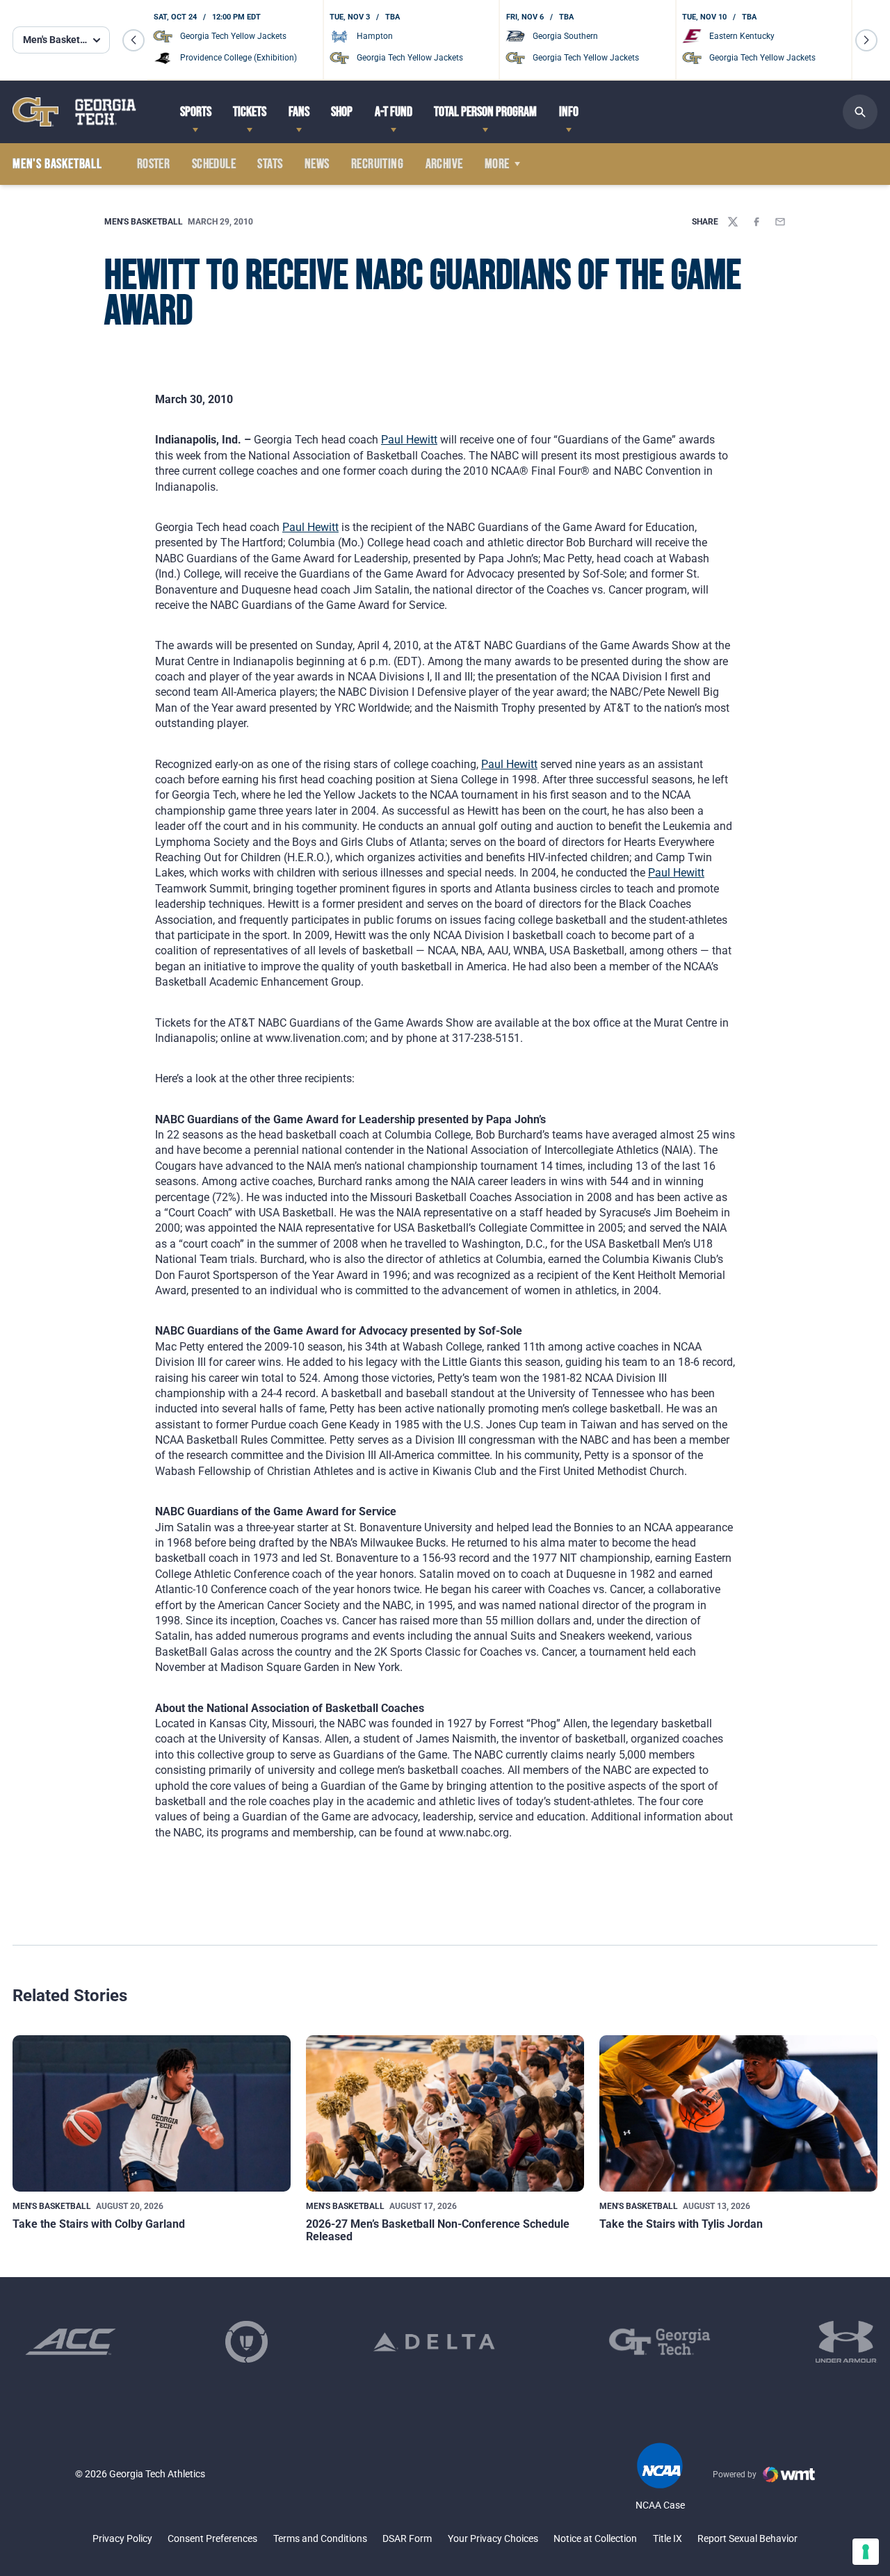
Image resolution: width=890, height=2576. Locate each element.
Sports (196, 112)
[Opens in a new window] (71, 2342)
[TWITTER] (733, 222)
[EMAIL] (780, 222)
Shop (342, 112)
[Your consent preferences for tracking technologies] (866, 2552)
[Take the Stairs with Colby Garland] (152, 2113)
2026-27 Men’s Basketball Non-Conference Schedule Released (438, 2230)
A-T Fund (394, 112)
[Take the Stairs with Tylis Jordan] (738, 2113)
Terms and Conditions (320, 2538)
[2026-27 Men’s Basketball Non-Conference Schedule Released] (445, 2113)
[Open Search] (860, 112)
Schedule (214, 164)
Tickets (250, 112)
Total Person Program (485, 112)
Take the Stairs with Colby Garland (99, 2224)
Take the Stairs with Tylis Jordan (681, 2224)
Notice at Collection (595, 2538)
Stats (270, 164)
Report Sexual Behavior (747, 2538)
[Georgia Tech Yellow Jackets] (74, 112)
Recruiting (377, 164)
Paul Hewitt (409, 440)
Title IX (667, 2538)
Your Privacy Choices (493, 2538)
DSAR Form (407, 2538)
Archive (444, 164)
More (497, 164)
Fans (299, 112)
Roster (153, 164)
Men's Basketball (144, 222)
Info (569, 112)
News (317, 164)
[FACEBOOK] (756, 222)
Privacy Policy (122, 2538)
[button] (133, 40)
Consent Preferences (212, 2538)
